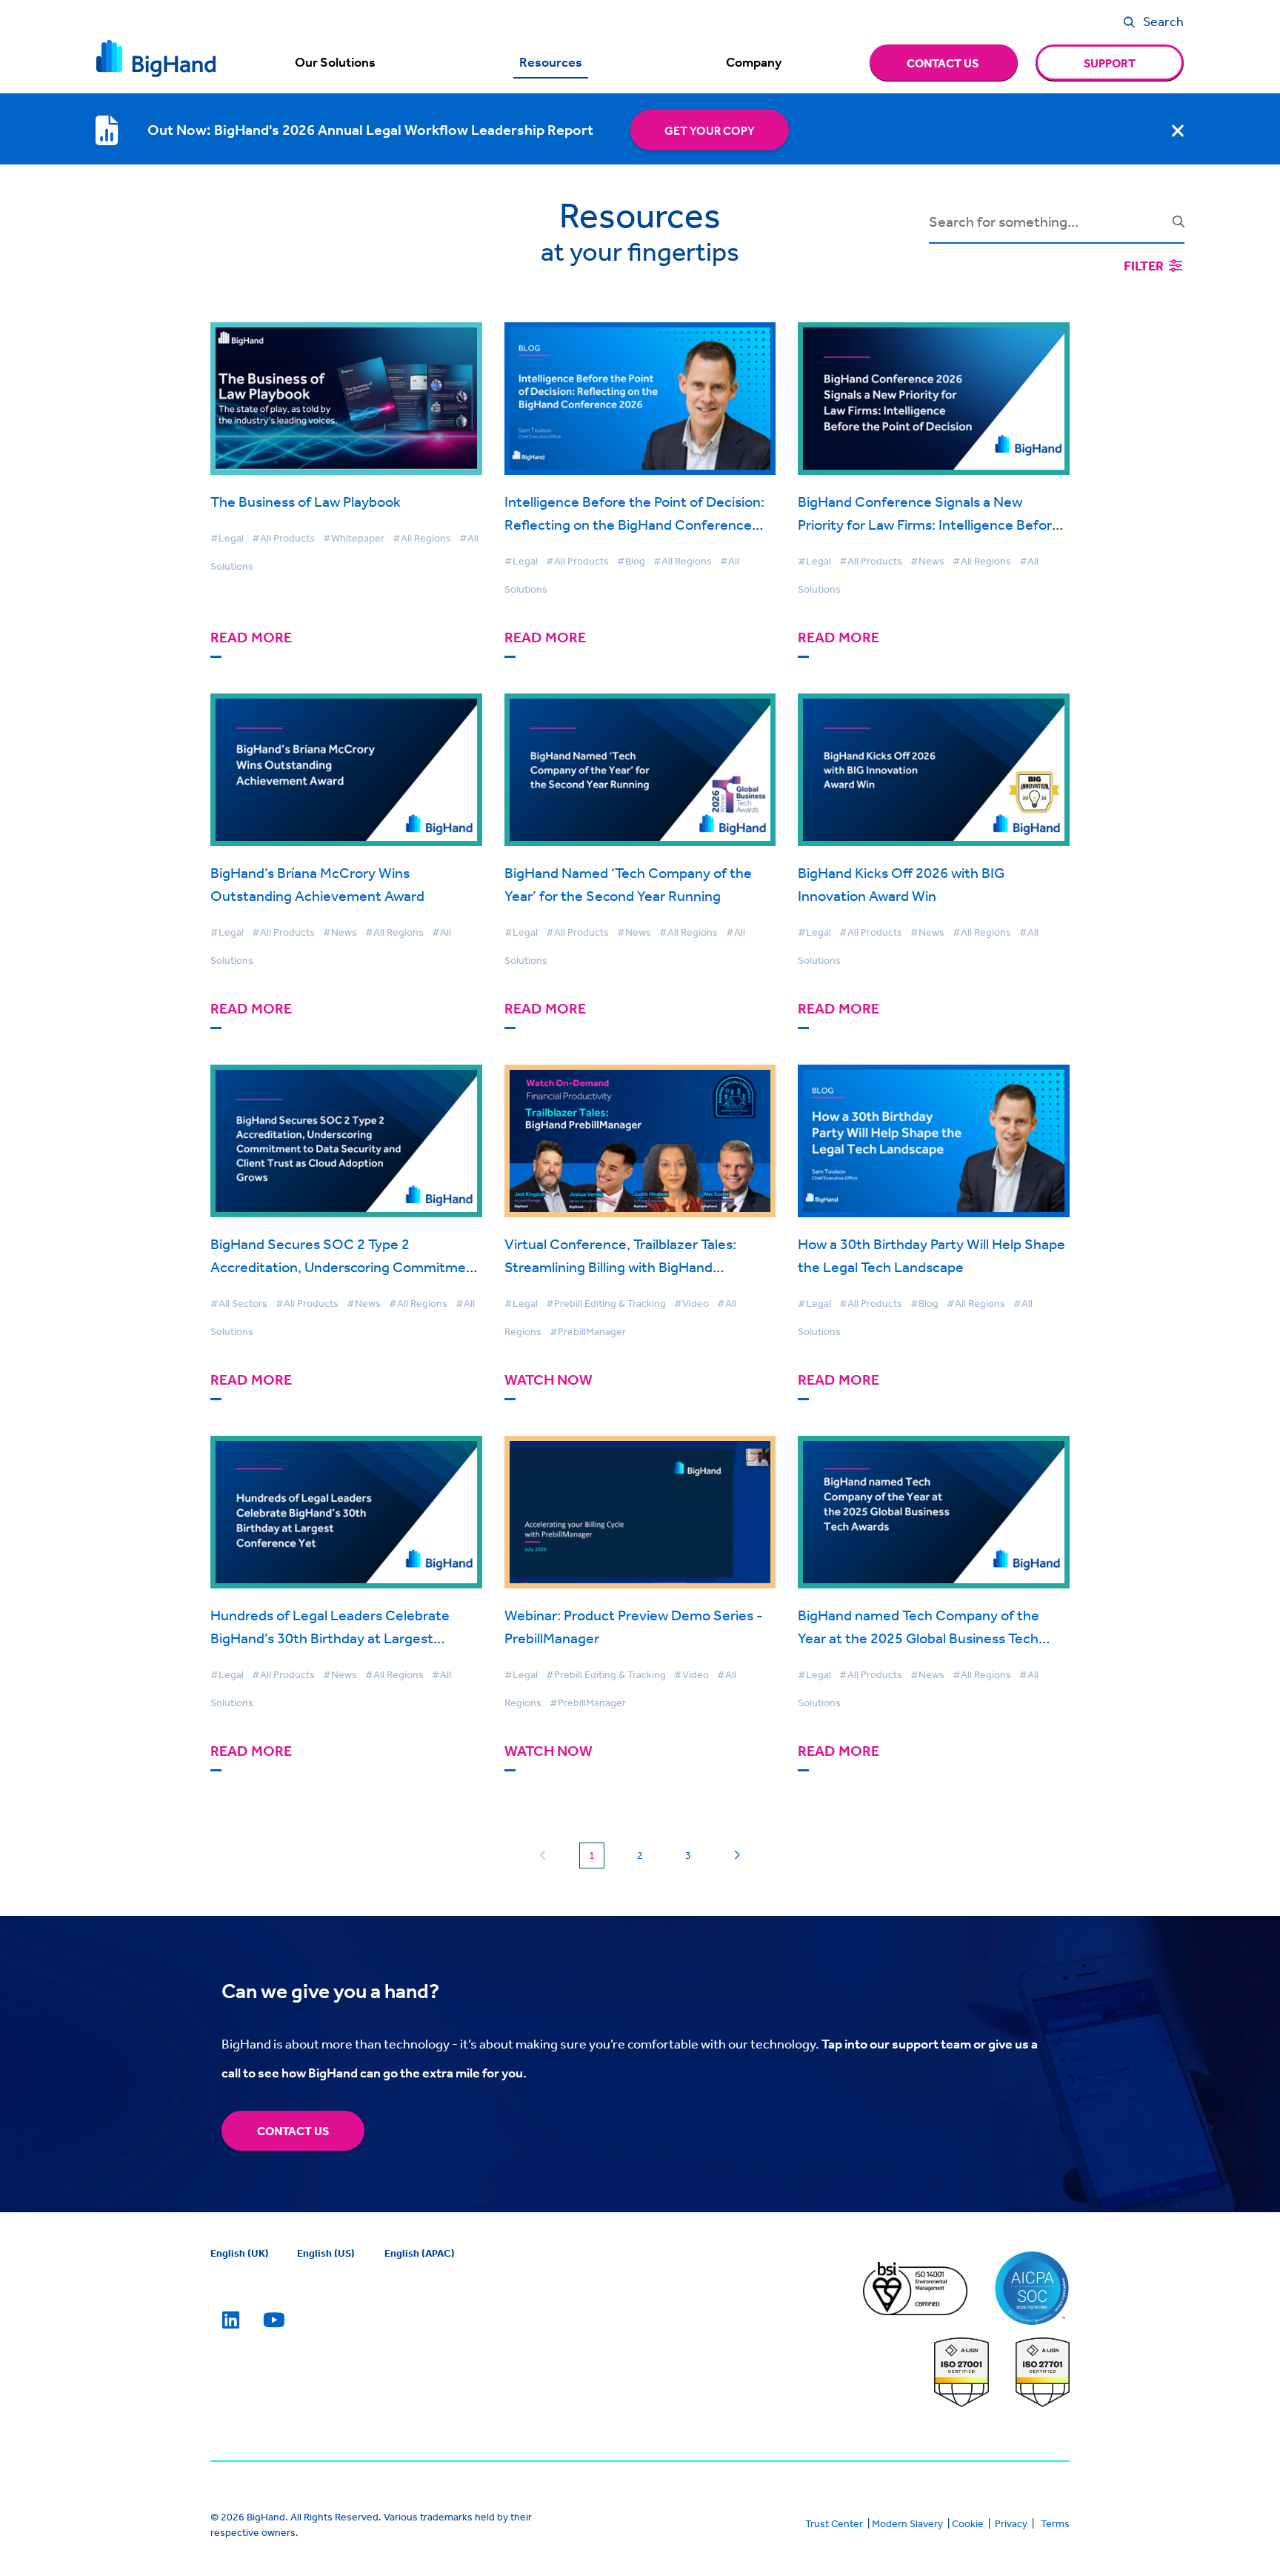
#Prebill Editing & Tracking (606, 1303)
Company (754, 62)
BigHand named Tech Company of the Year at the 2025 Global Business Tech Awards (919, 1638)
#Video (691, 1303)
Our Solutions (335, 62)
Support (1110, 63)
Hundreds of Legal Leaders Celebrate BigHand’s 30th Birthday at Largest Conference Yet (330, 1638)
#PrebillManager (588, 1331)
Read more (251, 638)
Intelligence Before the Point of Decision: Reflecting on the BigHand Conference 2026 (634, 524)
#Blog (631, 561)
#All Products (283, 538)
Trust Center (834, 2523)
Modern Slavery (907, 2523)
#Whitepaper (354, 538)
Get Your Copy (710, 130)
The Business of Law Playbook (306, 501)
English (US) (326, 2253)
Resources (551, 62)
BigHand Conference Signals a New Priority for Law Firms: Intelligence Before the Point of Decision (929, 524)
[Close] (1178, 130)
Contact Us (293, 2131)
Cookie (968, 2523)
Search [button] (1163, 21)
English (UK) (240, 2253)
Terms (1055, 2523)
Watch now (549, 1380)
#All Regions (422, 538)
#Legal (227, 538)
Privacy (1011, 2523)
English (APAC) (420, 2253)
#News (927, 561)
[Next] (737, 1856)
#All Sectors (239, 1303)
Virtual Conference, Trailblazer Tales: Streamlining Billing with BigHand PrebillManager (620, 1267)
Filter (1145, 266)
